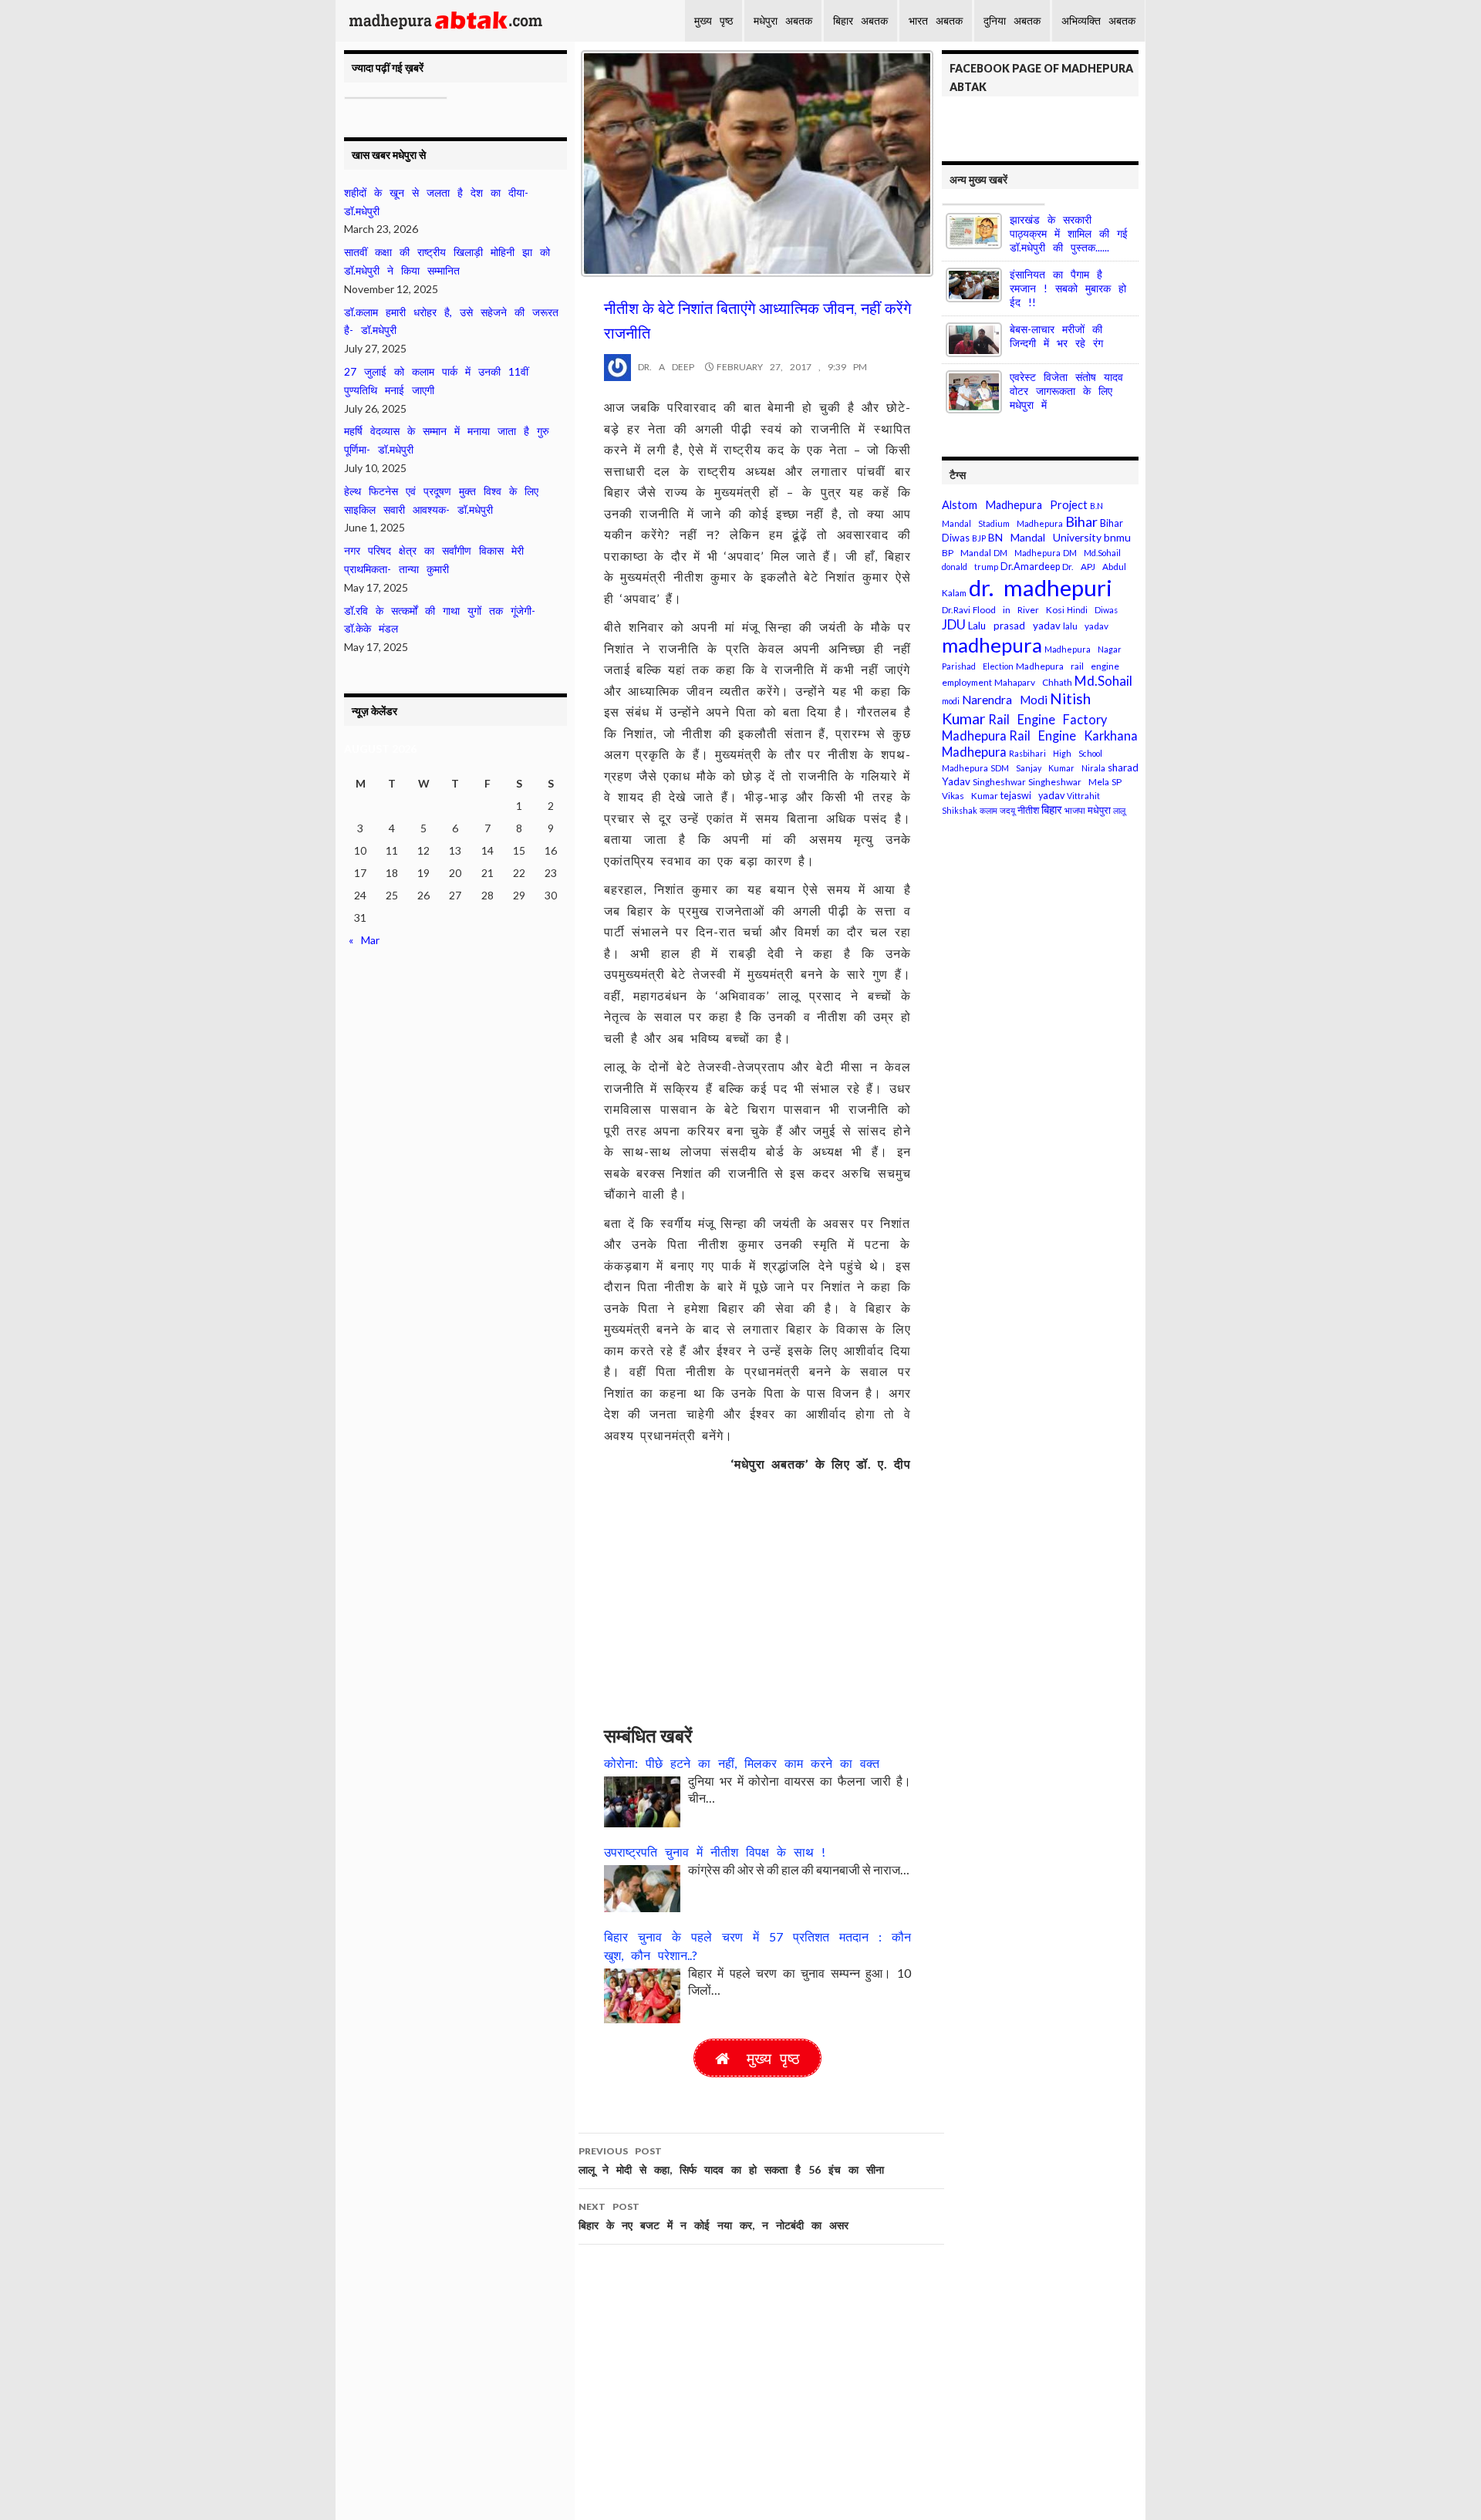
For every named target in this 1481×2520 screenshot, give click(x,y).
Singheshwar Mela (1069, 782)
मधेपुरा (1099, 810)
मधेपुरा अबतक (783, 20)
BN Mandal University (1045, 537)
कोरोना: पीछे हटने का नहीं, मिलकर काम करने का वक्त (742, 1763)
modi (951, 701)
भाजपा (1075, 810)
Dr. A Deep (663, 367)
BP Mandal (967, 553)
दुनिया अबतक (1012, 20)
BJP (979, 538)
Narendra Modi (1005, 700)
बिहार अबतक (860, 20)
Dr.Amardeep (1030, 567)
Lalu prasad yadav (1014, 626)
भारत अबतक (936, 20)
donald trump (970, 567)
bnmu (1117, 537)
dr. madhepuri (1041, 587)
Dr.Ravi (956, 610)
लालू (1119, 810)
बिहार (1052, 810)
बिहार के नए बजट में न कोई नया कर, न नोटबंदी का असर (714, 2216)
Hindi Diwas (1092, 610)
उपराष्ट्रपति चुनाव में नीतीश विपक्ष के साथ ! (715, 1852)
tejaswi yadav (1032, 796)
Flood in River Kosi (1019, 610)
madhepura (992, 645)
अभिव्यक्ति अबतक (1098, 20)
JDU (954, 624)
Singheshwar (999, 782)
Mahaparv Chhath (1033, 682)
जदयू (1007, 810)
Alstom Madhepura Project (1015, 505)
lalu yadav (1086, 626)
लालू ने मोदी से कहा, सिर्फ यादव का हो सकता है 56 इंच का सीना (731, 2161)
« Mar (364, 940)
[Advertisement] (757, 1591)
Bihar (1081, 521)
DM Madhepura (1027, 553)
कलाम (988, 810)
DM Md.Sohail (1092, 553)
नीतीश (1028, 810)
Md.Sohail (1103, 681)
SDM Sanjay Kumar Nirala (1048, 768)
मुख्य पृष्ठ (714, 20)
